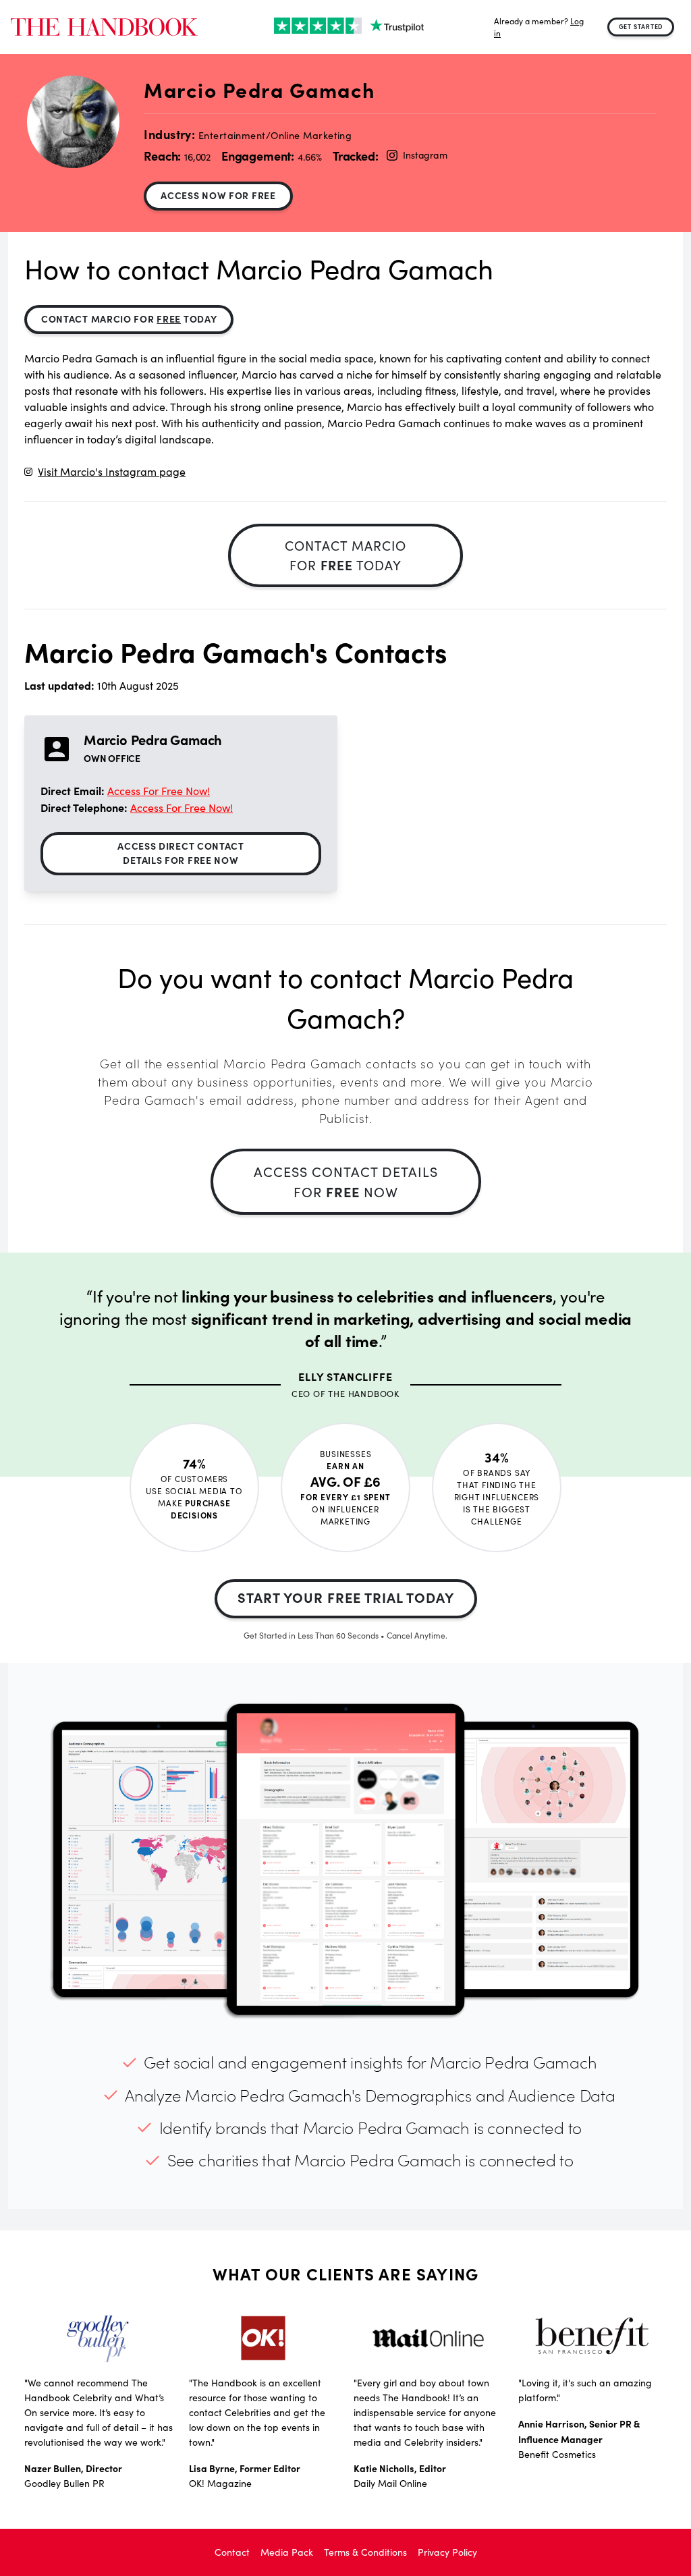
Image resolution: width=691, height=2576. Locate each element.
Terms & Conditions (365, 2552)
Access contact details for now (346, 1181)
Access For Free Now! (159, 791)
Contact (232, 2552)
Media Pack (287, 2552)
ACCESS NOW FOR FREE (218, 195)
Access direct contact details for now (181, 853)
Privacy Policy (447, 2552)
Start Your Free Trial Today (346, 1597)
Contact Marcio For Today (129, 319)
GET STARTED (641, 26)
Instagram (425, 155)
